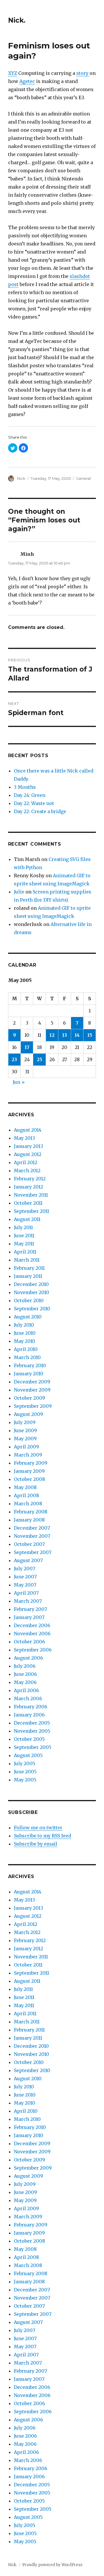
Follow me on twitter (38, 1828)
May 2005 (25, 1780)
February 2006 (31, 1707)
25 (39, 1059)
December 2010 (31, 1284)
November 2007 (32, 1536)
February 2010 (30, 1365)
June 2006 (25, 1674)
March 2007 (28, 1601)
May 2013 (24, 1138)
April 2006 (26, 1690)
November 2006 (32, 1633)
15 (90, 1035)
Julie (19, 892)
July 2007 (25, 1569)
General (83, 478)
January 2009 (29, 1471)
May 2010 (25, 1341)
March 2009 (28, 1455)
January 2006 (29, 1715)
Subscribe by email (36, 1844)
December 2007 (32, 1528)
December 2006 (32, 1625)
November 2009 (32, 1390)
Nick (21, 478)
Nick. (17, 20)
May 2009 (25, 1439)
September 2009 (33, 1406)
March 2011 (27, 1260)
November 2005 (32, 1731)
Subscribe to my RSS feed (42, 1836)
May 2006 (25, 1682)
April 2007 (26, 1593)
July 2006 (25, 1666)
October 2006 (29, 1642)
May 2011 (24, 1244)
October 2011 (28, 1203)
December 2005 (32, 1723)
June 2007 (25, 1577)
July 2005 (25, 1763)
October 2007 (29, 1544)
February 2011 (29, 1268)
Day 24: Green (30, 795)
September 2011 (31, 1211)
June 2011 (24, 1235)
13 (65, 1035)
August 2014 (28, 1130)
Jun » (19, 1082)
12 (52, 1035)
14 (77, 1035)
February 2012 (30, 1179)
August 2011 (27, 1219)
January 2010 (29, 1374)
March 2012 (27, 1171)
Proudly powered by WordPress (52, 2565)
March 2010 (27, 1357)
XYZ (13, 73)
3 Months (25, 787)
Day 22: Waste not (34, 803)
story (83, 73)
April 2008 (26, 1495)
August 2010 (28, 1317)
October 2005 (29, 1739)
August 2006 (28, 1658)
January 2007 (29, 1617)
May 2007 (25, 1585)
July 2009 (25, 1422)
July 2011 (23, 1227)
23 (14, 1059)
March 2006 (28, 1698)
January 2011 (28, 1276)
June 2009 (25, 1430)
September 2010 (32, 1309)
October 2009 (29, 1398)
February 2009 (31, 1463)
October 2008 (29, 1479)
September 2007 (33, 1552)
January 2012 (28, 1187)
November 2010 (31, 1292)
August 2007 (28, 1560)
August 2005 (28, 1755)
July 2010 (24, 1325)
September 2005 (33, 1747)
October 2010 (29, 1300)
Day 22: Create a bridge (40, 811)
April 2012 (26, 1162)
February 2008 (31, 1512)
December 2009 (32, 1382)
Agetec (27, 81)
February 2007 (30, 1609)
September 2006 (33, 1650)
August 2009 (28, 1414)
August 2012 (28, 1154)
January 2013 (28, 1146)
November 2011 (31, 1195)
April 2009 (26, 1447)
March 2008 (28, 1504)
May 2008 (25, 1487)
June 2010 (25, 1333)
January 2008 (29, 1520)
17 (27, 1047)
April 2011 (25, 1252)
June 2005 (25, 1772)
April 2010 (26, 1349)
